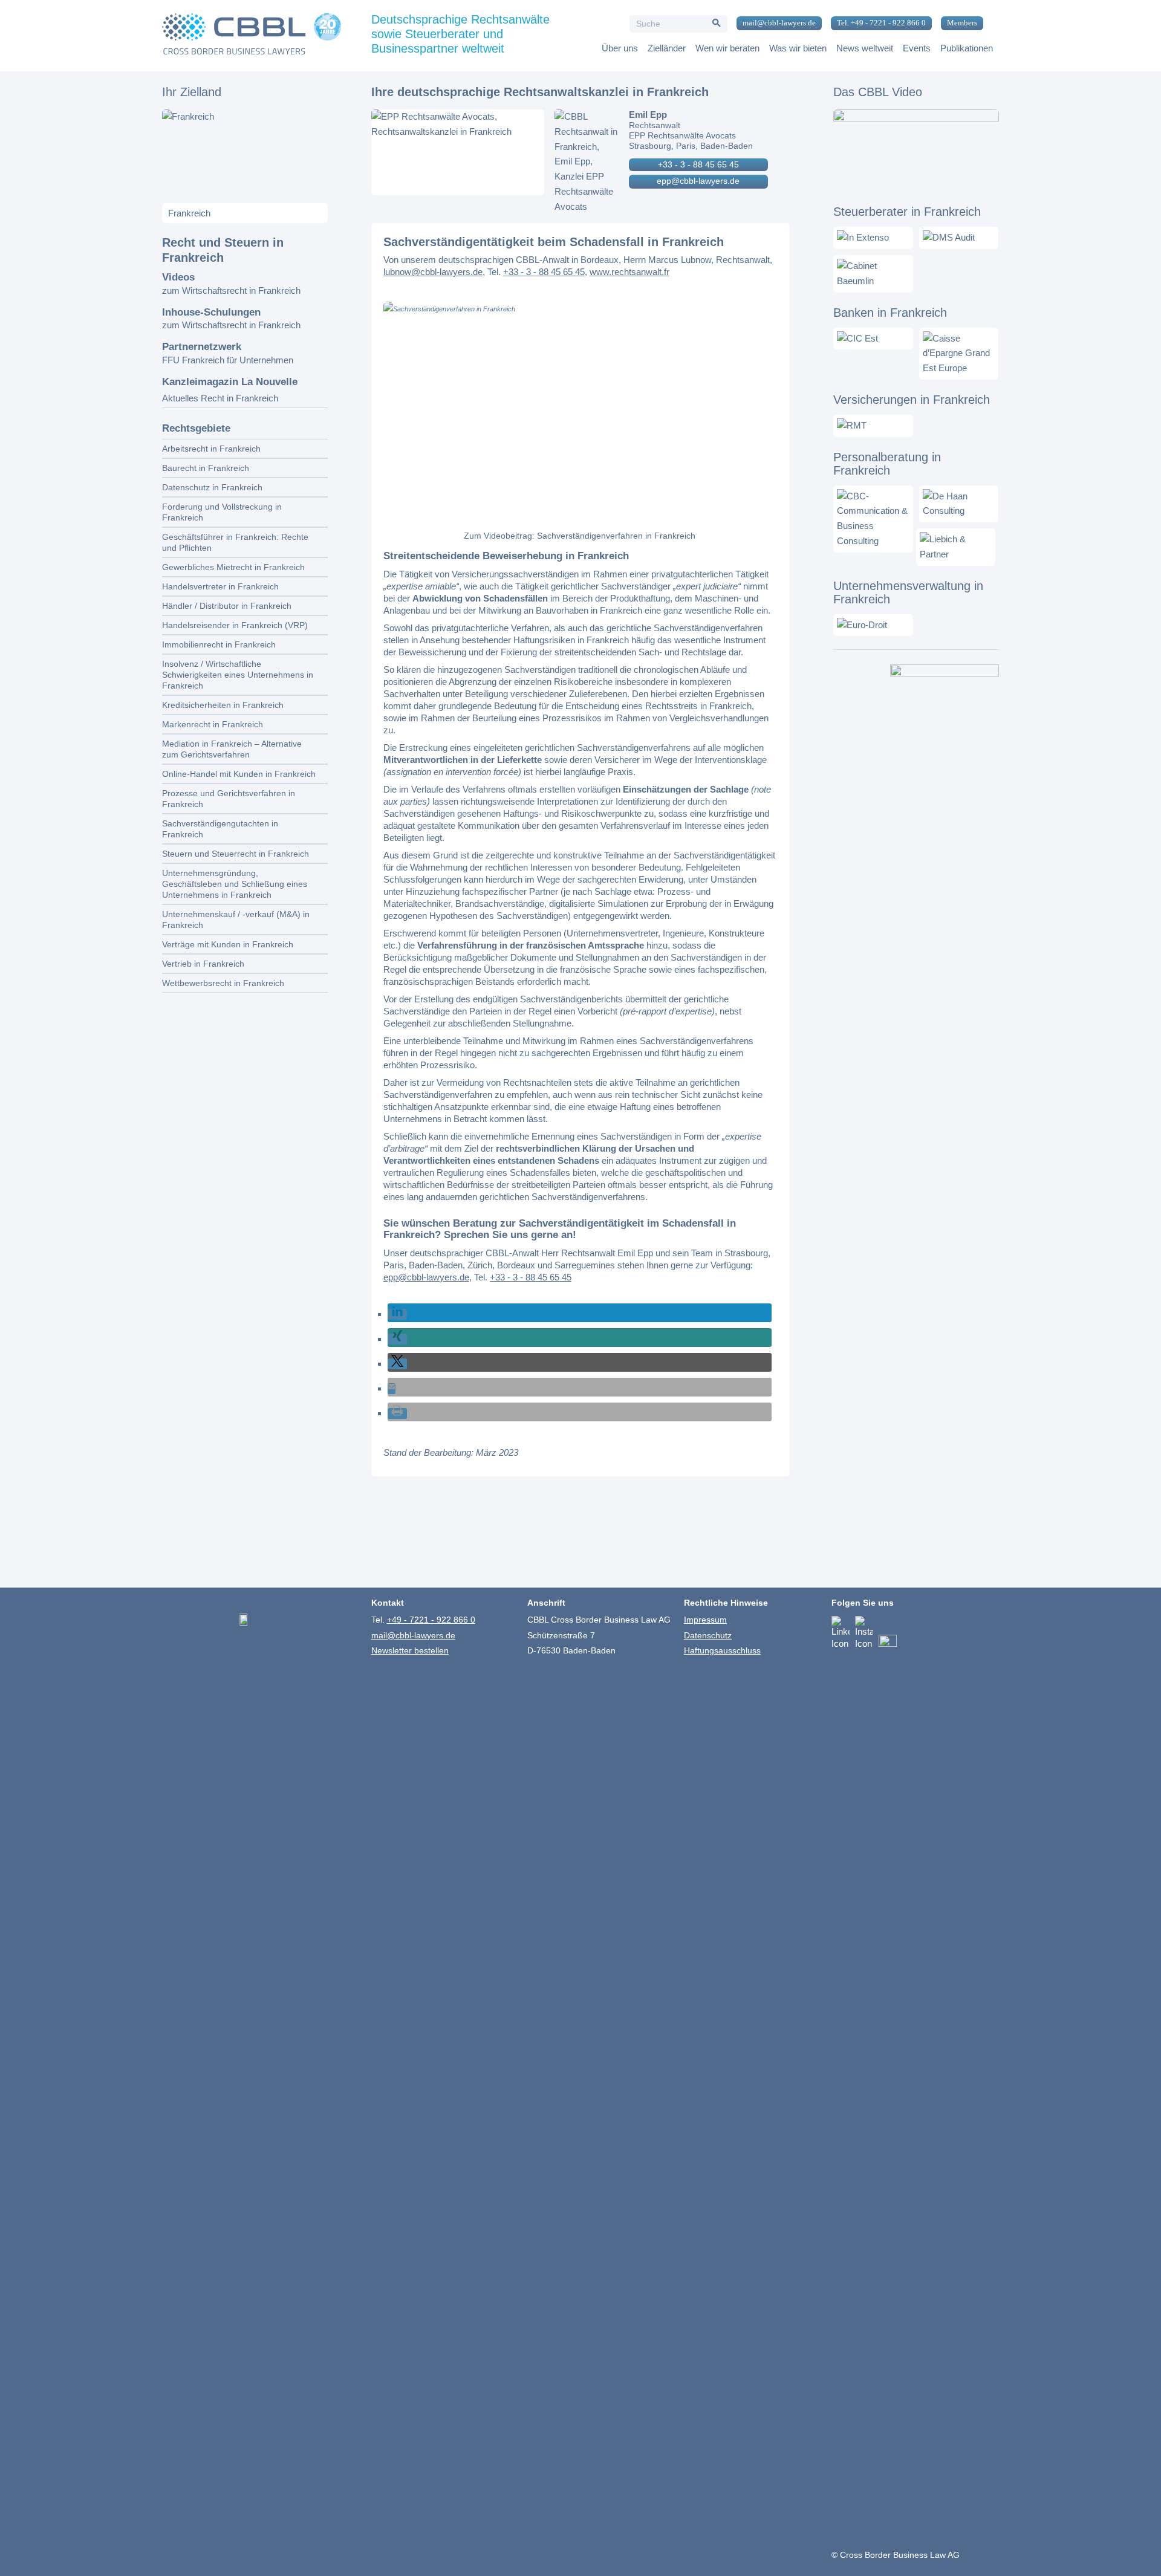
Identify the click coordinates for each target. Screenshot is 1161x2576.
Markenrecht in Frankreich (213, 724)
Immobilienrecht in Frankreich (219, 644)
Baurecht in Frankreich (206, 468)
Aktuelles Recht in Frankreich (220, 398)
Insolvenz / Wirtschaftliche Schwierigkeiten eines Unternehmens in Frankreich (238, 675)
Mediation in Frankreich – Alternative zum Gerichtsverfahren (232, 749)
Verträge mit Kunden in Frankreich (228, 944)
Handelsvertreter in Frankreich (220, 586)
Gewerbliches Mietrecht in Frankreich (233, 567)
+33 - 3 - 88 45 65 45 (698, 164)
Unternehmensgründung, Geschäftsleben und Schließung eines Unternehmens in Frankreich (235, 884)
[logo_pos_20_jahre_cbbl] (252, 36)
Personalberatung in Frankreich (887, 464)
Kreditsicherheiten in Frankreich (223, 705)
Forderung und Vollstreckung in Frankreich (222, 512)
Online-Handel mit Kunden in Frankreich (239, 774)
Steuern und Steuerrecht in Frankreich (236, 854)
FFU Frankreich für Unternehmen (228, 360)
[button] (397, 1314)
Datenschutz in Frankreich (212, 487)
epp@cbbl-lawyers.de (698, 181)
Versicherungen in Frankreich (912, 400)
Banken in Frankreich (890, 313)
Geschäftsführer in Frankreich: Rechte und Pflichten (235, 542)
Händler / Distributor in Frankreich (227, 606)
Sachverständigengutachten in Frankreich (220, 829)
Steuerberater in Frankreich (907, 212)
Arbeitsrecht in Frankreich (211, 449)
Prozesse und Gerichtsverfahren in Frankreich (229, 799)
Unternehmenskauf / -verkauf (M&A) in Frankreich (236, 920)
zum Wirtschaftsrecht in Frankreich (231, 290)
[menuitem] (775, 24)
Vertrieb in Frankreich (203, 964)
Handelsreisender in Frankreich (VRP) (235, 625)
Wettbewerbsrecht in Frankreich (223, 983)
